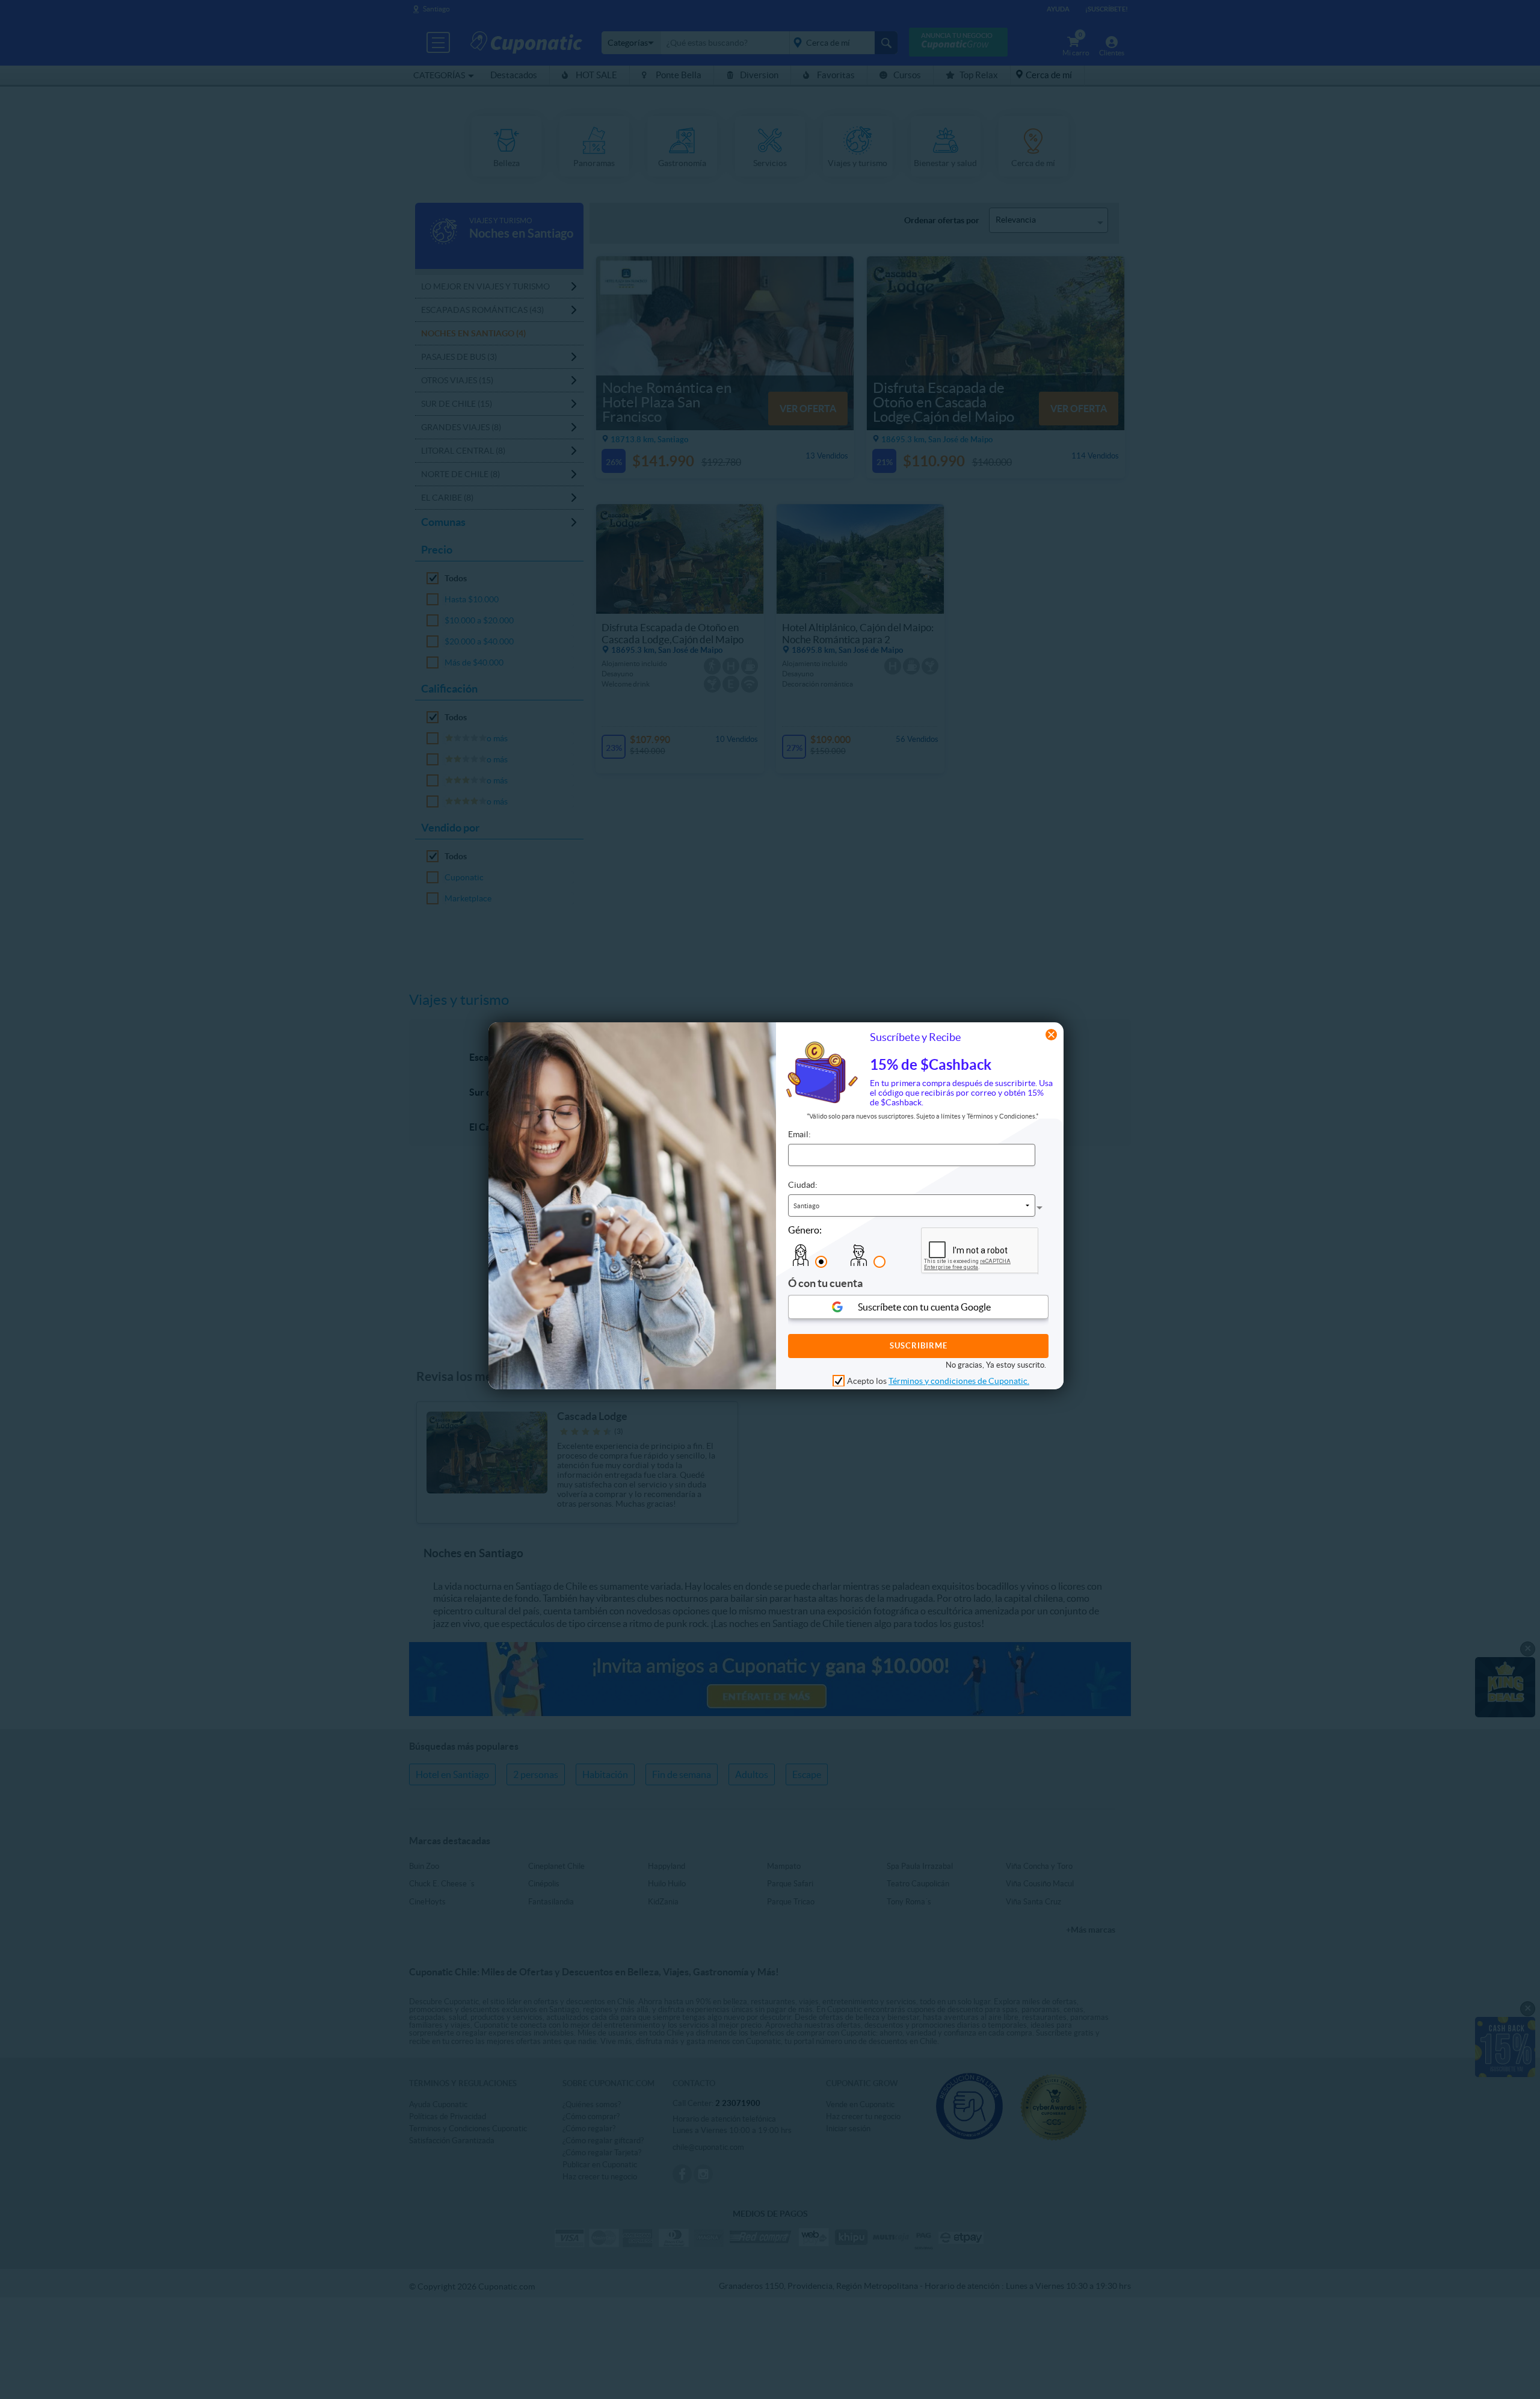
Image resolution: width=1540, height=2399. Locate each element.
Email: (799, 1134)
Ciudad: (803, 1185)
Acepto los (938, 1380)
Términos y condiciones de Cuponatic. (959, 1380)
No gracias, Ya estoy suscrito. (996, 1364)
